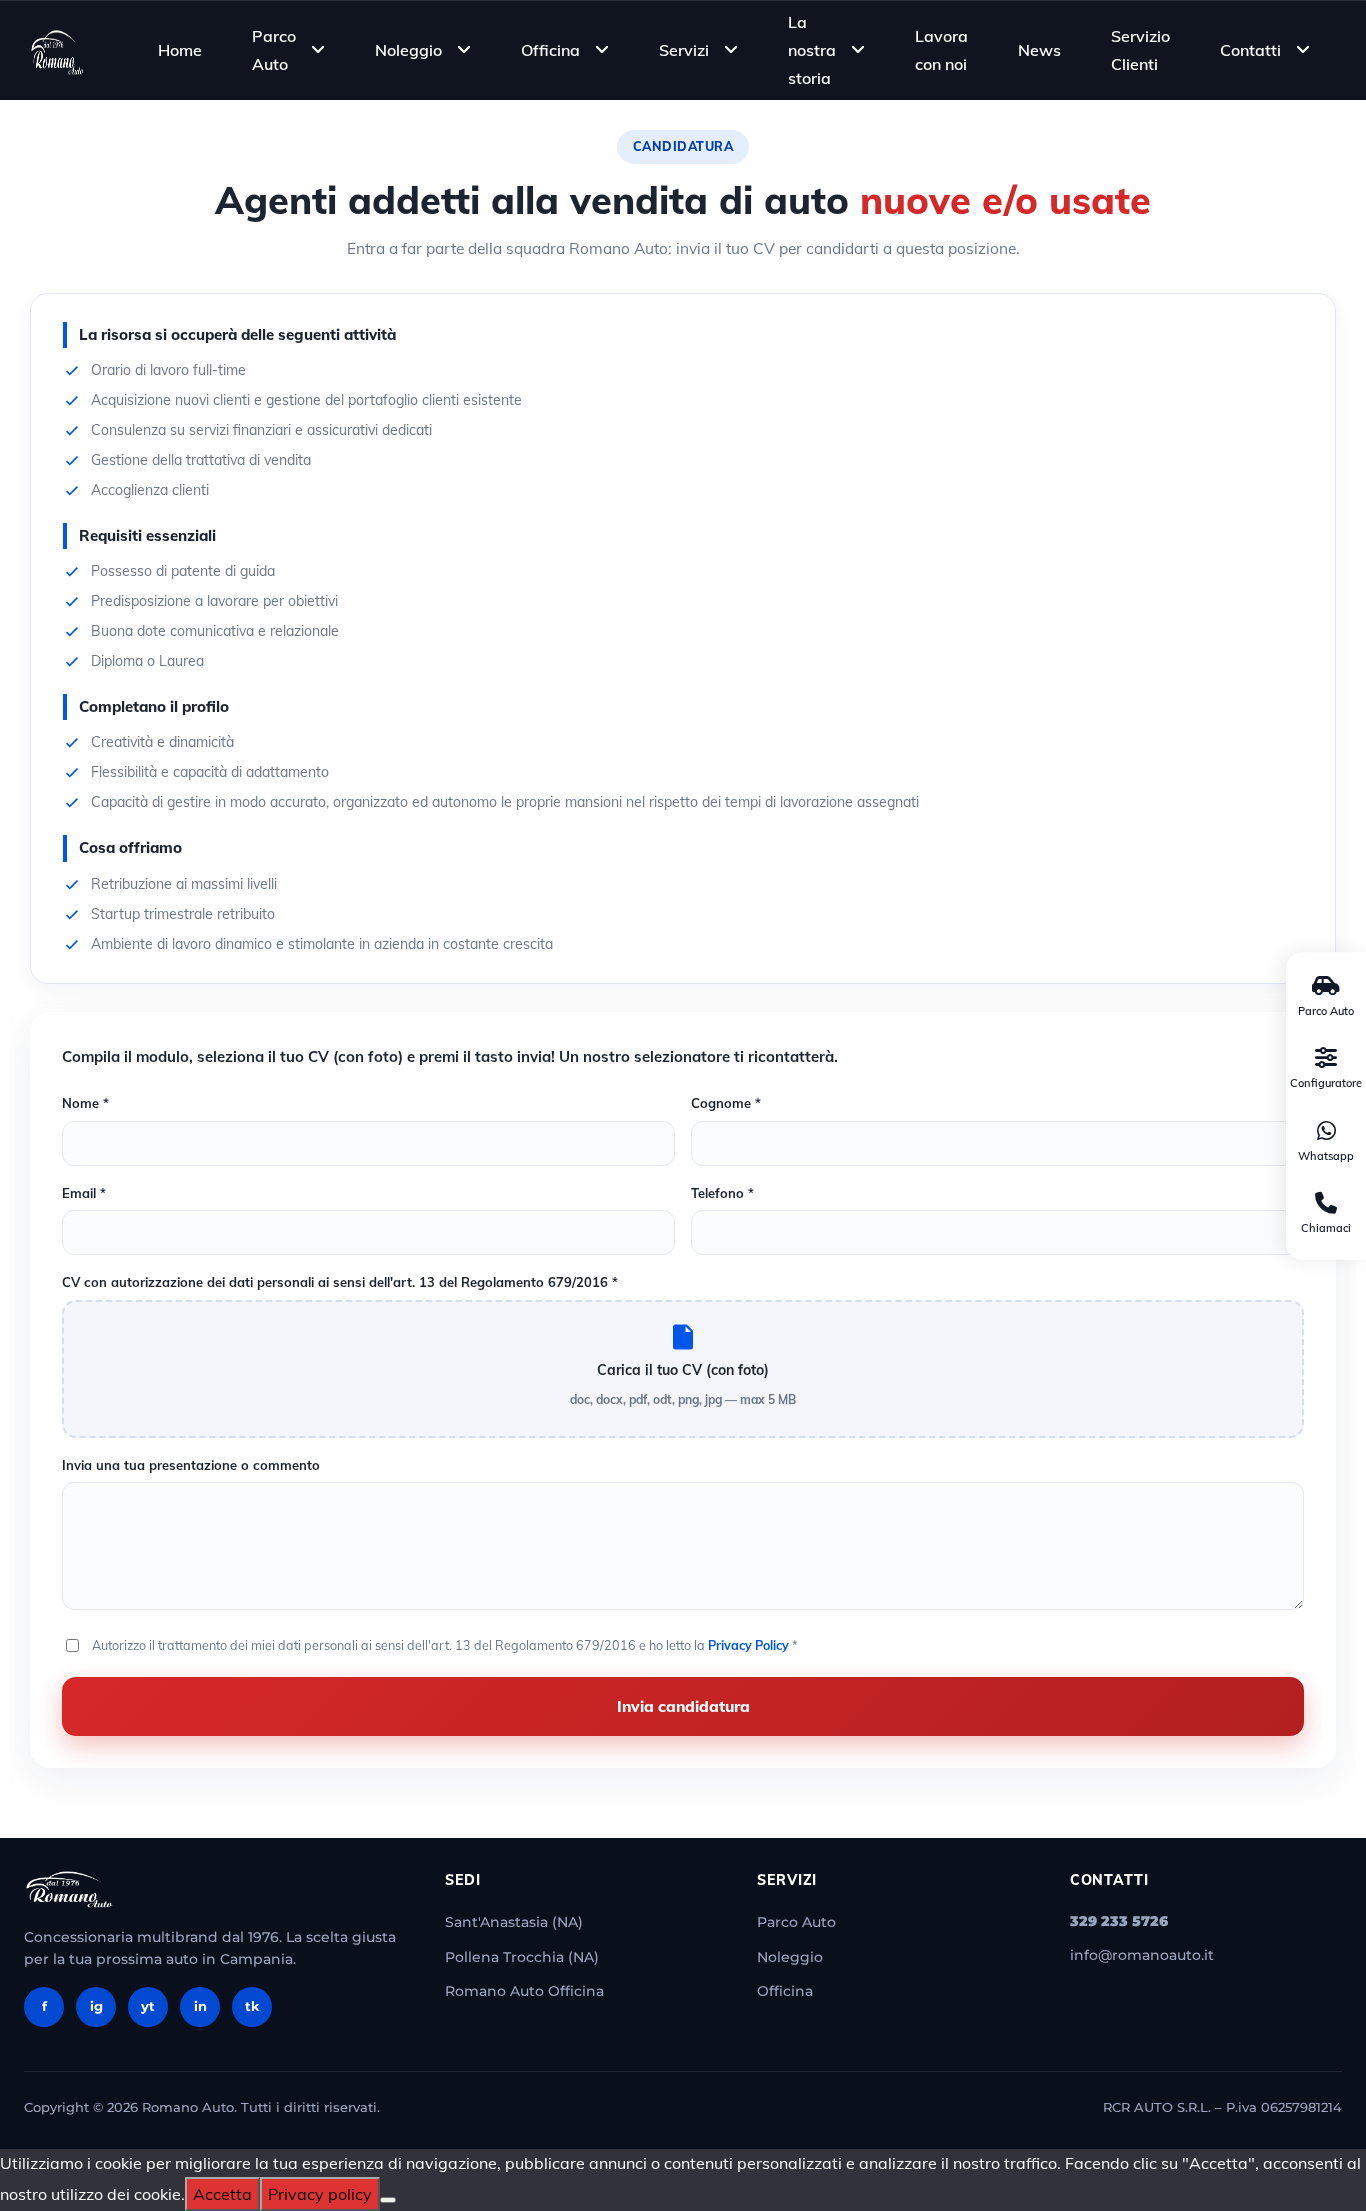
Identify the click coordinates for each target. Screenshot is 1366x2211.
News (1039, 50)
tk (252, 2006)
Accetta (222, 2194)
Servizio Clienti (1140, 50)
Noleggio (408, 50)
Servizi (684, 50)
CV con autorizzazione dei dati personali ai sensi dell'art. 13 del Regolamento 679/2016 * (340, 1282)
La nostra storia (812, 49)
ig (96, 2006)
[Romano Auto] (57, 50)
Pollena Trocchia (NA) (522, 1957)
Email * (84, 1193)
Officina (550, 50)
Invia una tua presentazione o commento (191, 1465)
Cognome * (726, 1103)
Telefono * (722, 1193)
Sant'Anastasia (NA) (514, 1922)
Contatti (1250, 50)
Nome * (85, 1103)
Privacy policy (320, 2194)
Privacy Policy (748, 1645)
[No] (388, 2200)
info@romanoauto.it (1142, 1955)
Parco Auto (274, 50)
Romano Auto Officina (524, 1991)
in (200, 2006)
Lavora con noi (941, 50)
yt (148, 2006)
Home (180, 50)
